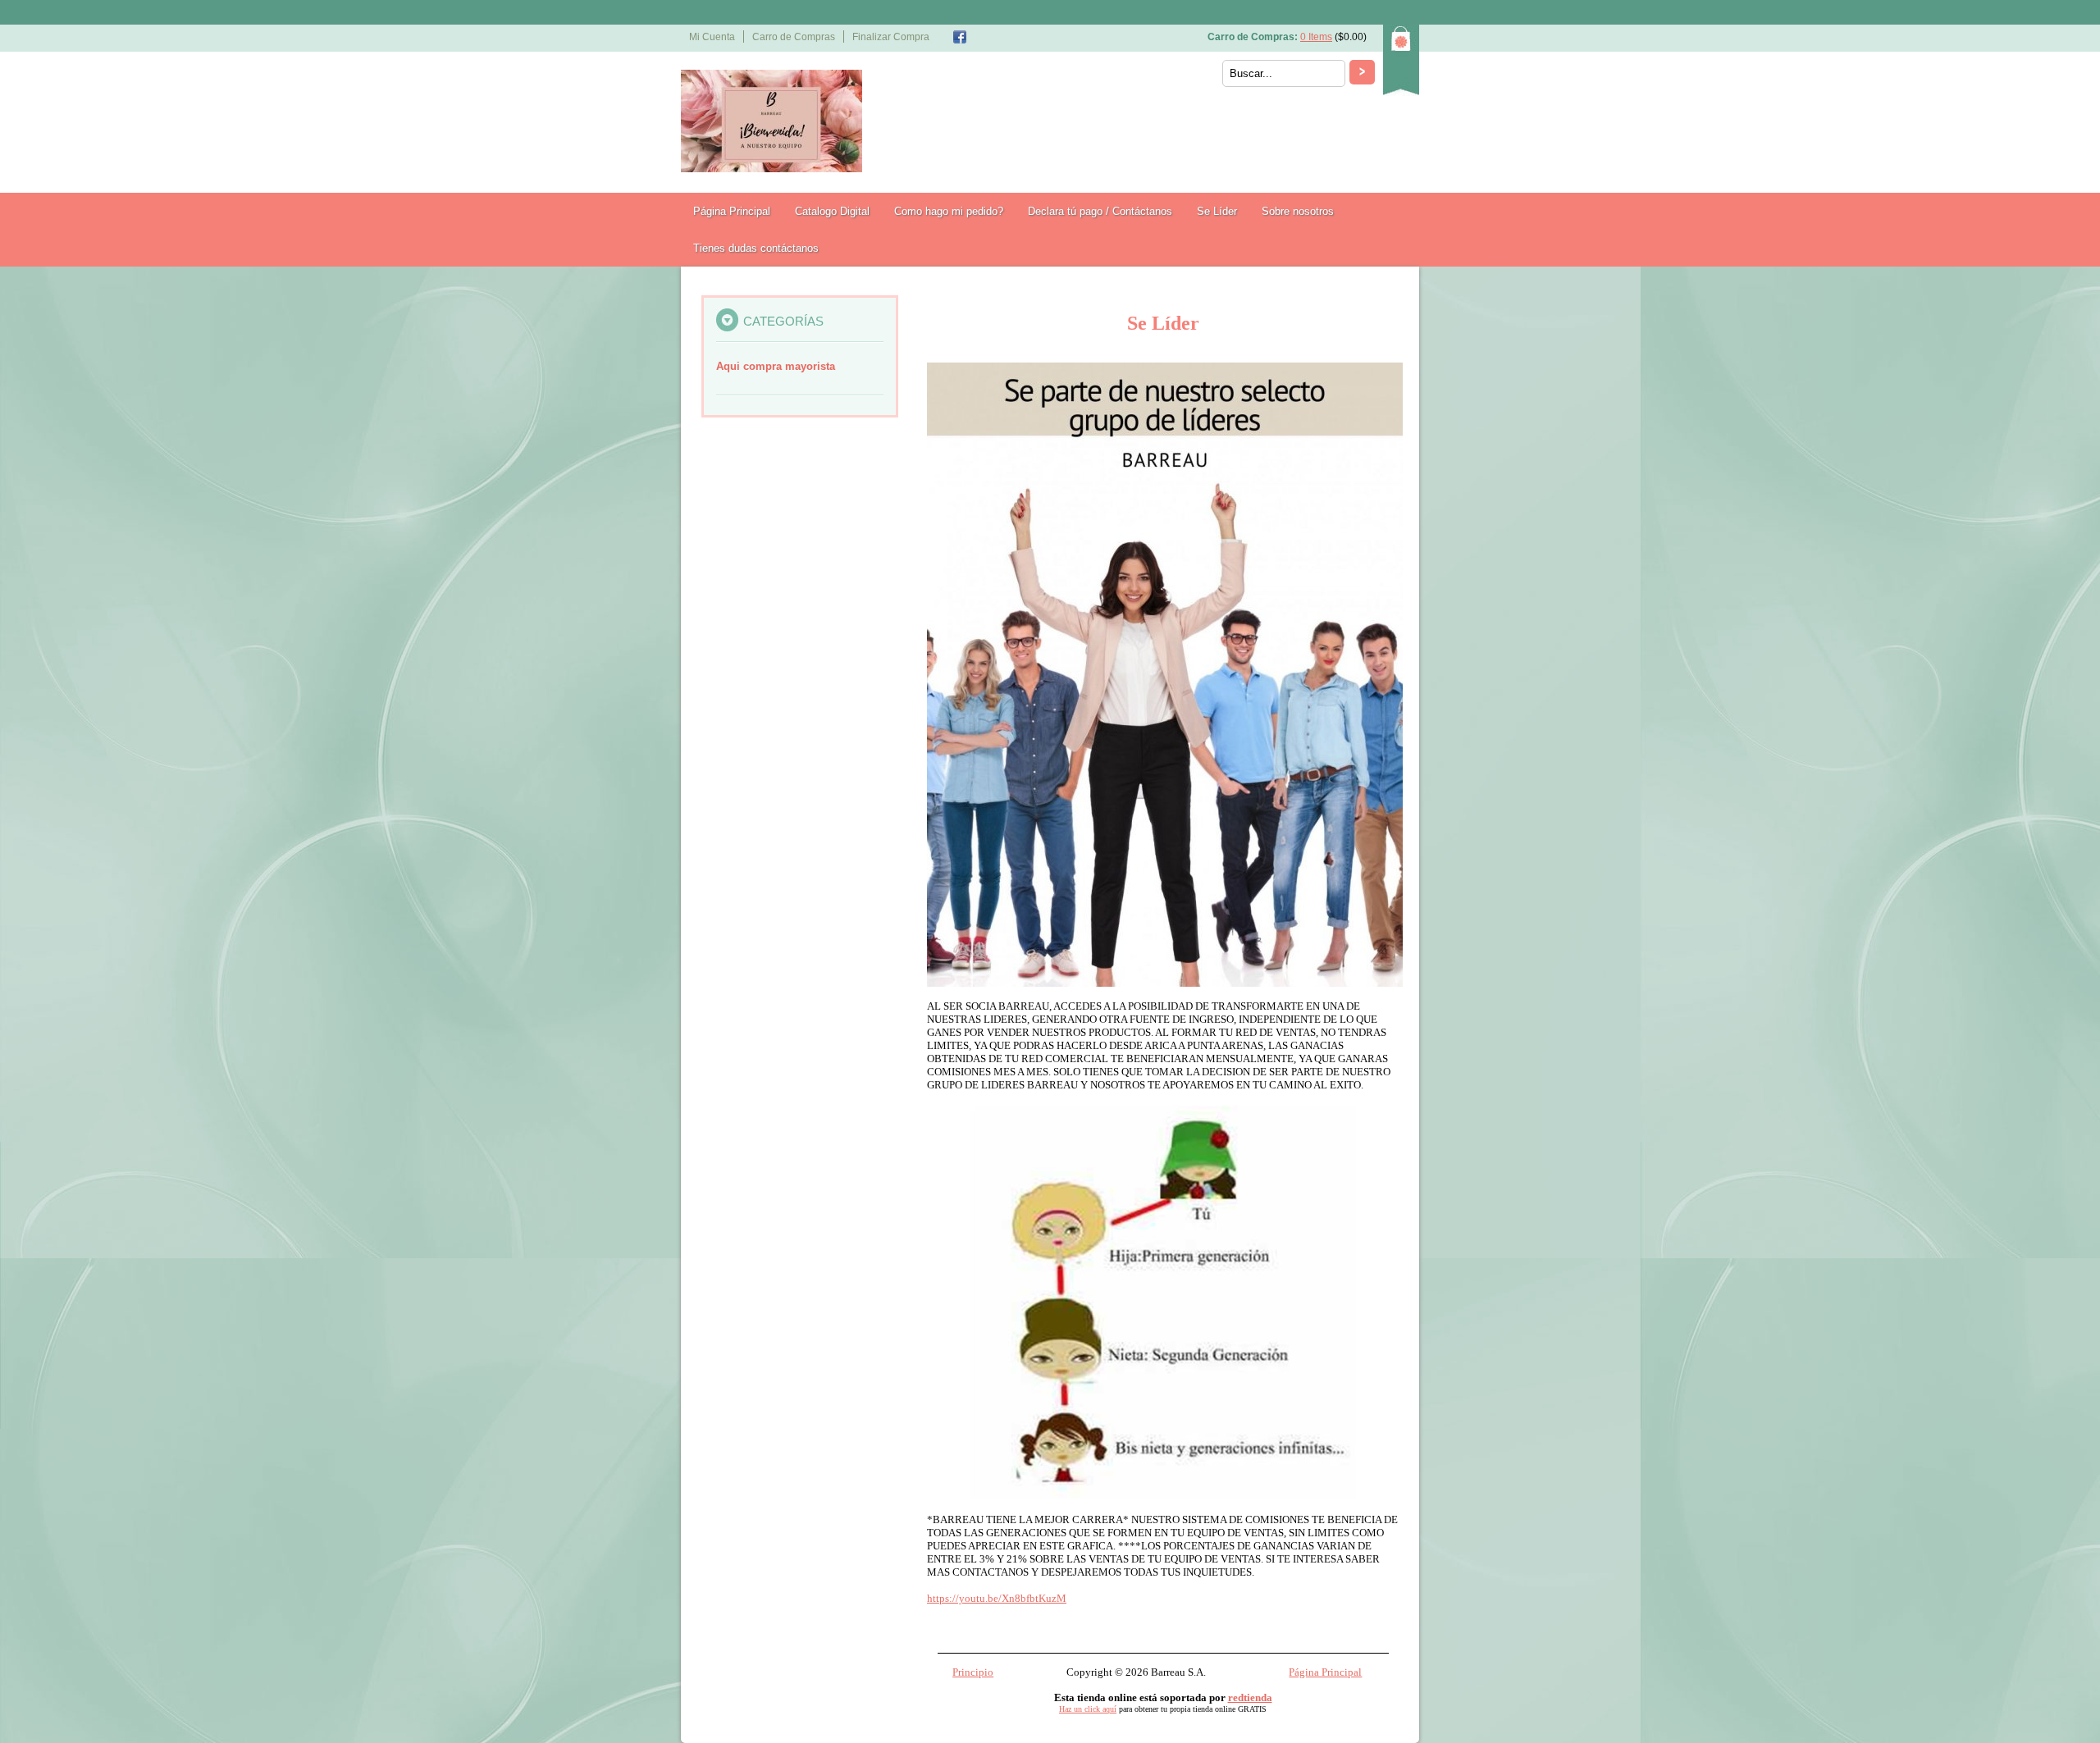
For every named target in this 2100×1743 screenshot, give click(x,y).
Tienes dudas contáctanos (756, 248)
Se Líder (1217, 211)
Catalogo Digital (832, 211)
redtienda (1250, 1697)
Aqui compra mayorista (776, 366)
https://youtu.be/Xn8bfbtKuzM (997, 1598)
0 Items (1316, 37)
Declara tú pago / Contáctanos (1100, 211)
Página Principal (732, 211)
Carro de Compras (794, 37)
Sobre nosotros (1298, 211)
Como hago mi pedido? (949, 211)
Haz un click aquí (1088, 1709)
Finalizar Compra (891, 37)
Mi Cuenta (712, 37)
